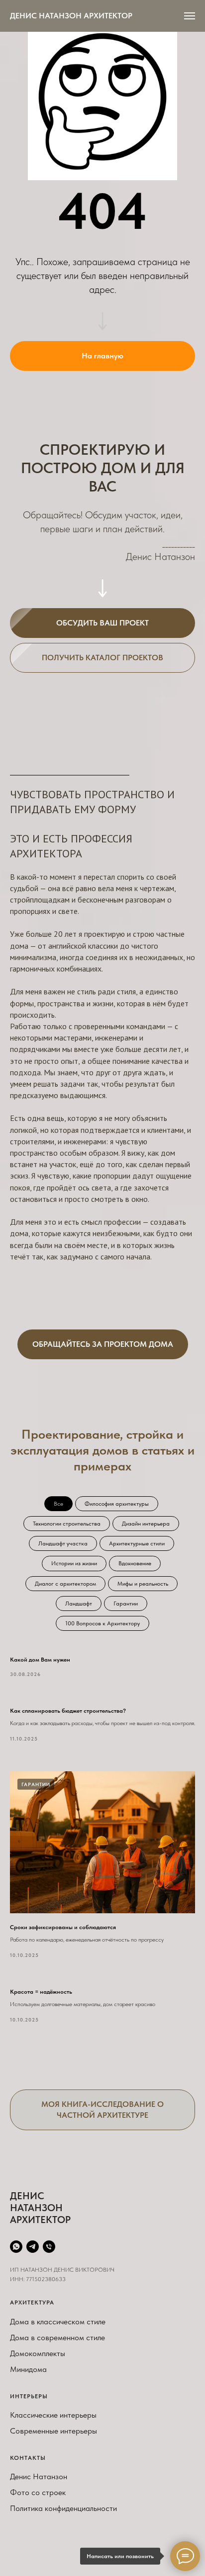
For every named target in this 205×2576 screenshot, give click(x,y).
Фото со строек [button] (38, 2492)
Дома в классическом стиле (58, 2322)
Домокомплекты (38, 2353)
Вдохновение (135, 1563)
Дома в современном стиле (57, 2337)
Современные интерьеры (53, 2431)
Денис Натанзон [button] (39, 2476)
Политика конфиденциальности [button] (63, 2508)
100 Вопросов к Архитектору (102, 1623)
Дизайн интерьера (146, 1524)
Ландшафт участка (63, 1543)
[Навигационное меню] (190, 16)
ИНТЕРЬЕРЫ (29, 2396)
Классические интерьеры (53, 2415)
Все (58, 1504)
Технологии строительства (67, 1524)
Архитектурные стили (137, 1543)
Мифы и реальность (143, 1584)
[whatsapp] (16, 2247)
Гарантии (126, 1603)
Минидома (28, 2369)
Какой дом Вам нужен (40, 1660)
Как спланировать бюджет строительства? (68, 1711)
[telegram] (33, 2247)
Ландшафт (79, 1603)
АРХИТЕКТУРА (32, 2302)
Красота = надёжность (41, 1992)
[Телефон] (49, 2247)
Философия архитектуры (117, 1504)
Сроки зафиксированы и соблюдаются (63, 1927)
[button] (102, 623)
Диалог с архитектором (65, 1584)
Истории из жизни (74, 1563)
